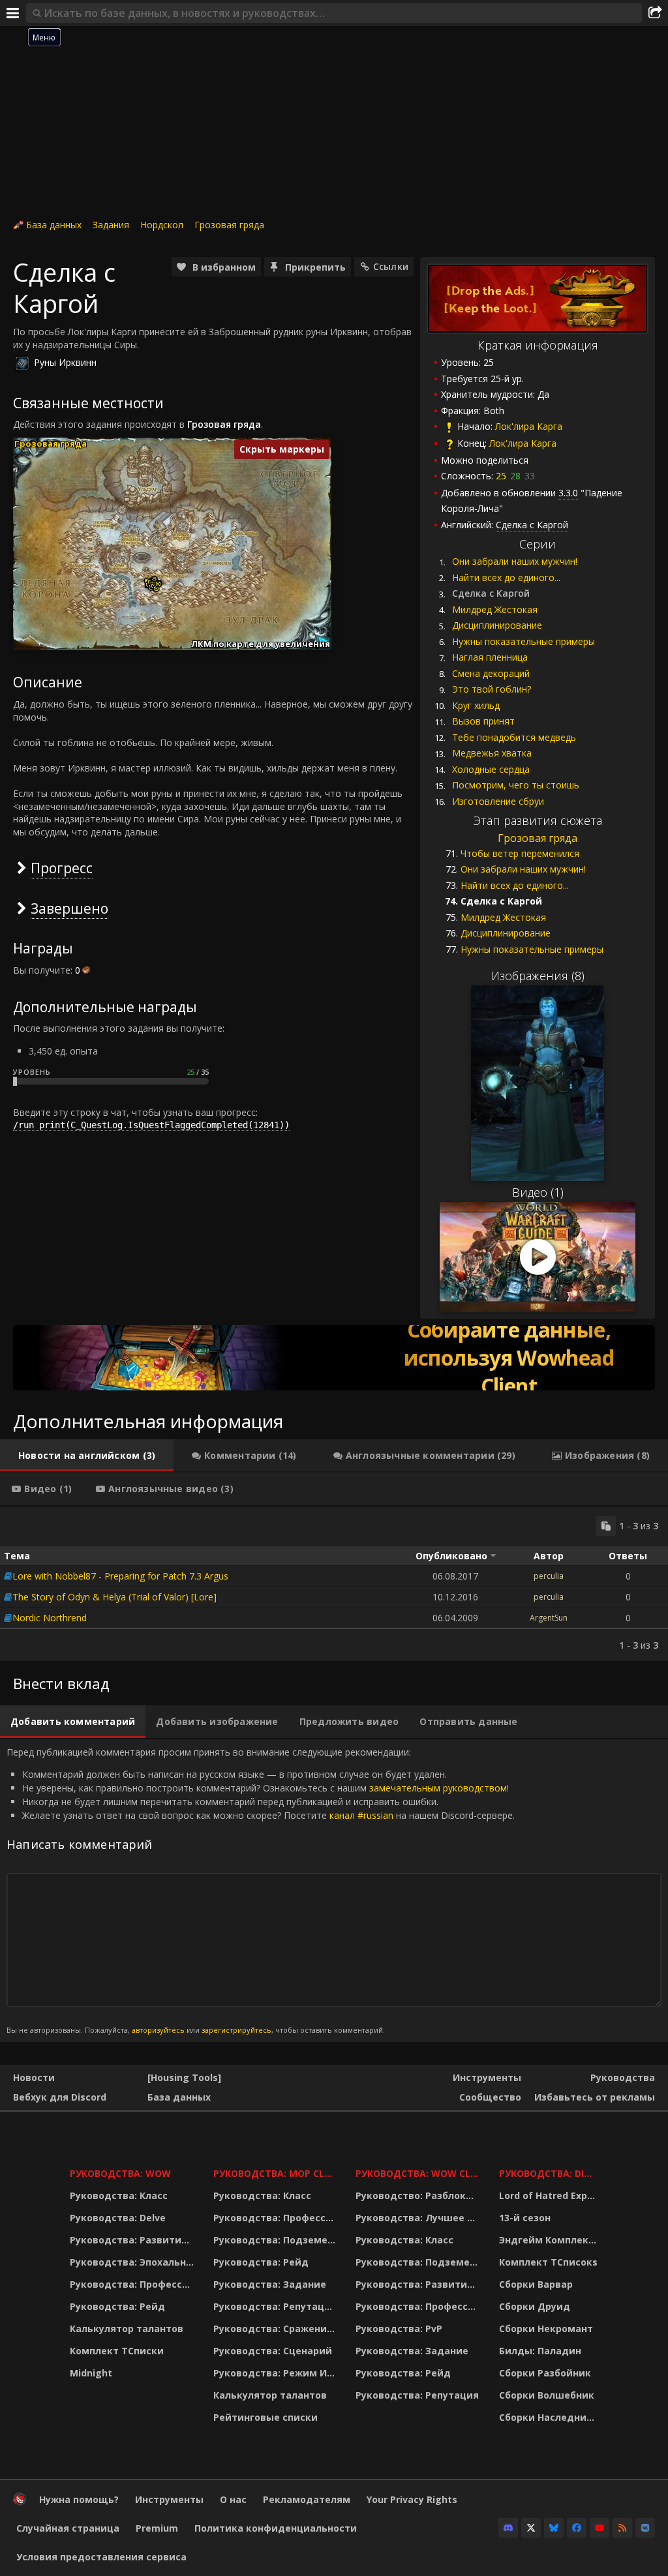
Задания (111, 225)
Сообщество (490, 2097)
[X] (531, 2528)
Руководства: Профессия (132, 2284)
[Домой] (20, 2502)
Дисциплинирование (497, 625)
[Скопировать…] (606, 1526)
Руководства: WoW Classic (419, 2173)
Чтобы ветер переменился (520, 853)
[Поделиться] (655, 13)
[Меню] (13, 13)
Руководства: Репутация (275, 2306)
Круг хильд (476, 705)
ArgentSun (549, 1618)
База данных (54, 225)
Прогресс (62, 868)
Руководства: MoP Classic (276, 2173)
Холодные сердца (491, 769)
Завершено (69, 908)
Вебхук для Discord (60, 2097)
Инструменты (487, 2077)
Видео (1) (538, 1192)
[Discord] (508, 2528)
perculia (549, 1576)
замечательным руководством (438, 1788)
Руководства (623, 2077)
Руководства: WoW (120, 2173)
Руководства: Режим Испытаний (276, 2373)
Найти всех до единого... (506, 577)
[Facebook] (577, 2528)
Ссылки (391, 266)
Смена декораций (491, 673)
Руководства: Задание (270, 2284)
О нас (233, 2499)
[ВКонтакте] (645, 2528)
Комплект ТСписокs (548, 2262)
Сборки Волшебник (547, 2395)
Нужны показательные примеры (524, 641)
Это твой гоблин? (492, 689)
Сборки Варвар (536, 2284)
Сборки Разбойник (545, 2373)
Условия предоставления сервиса (101, 2557)
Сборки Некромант (546, 2329)
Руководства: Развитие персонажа (133, 2240)
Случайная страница (68, 2528)
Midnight (91, 2373)
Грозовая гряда (229, 225)
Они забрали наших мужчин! (515, 561)
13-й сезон (525, 2218)
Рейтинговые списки (266, 2417)
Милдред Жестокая (495, 609)
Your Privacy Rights (412, 2499)
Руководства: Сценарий (273, 2351)
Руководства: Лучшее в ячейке (419, 2218)
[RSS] (622, 2528)
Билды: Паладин (540, 2351)
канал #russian (361, 1815)
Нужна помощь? (79, 2499)
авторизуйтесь (158, 2030)
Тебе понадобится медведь (514, 737)
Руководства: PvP (399, 2329)
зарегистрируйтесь (236, 2030)
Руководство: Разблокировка (419, 2195)
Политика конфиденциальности (276, 2528)
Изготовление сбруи (498, 801)
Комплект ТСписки (117, 2351)
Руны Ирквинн (65, 362)
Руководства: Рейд (117, 2306)
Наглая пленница (490, 657)
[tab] (87, 1456)
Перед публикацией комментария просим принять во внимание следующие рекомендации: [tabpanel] (261, 1890)
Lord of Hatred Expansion (550, 2195)
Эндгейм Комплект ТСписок (550, 2240)
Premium (157, 2528)
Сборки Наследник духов (550, 2417)
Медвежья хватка (492, 753)
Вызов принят (483, 721)
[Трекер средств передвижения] (334, 1358)
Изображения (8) (538, 976)
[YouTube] (600, 2528)
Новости (34, 2077)
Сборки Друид (535, 2306)
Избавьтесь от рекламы (595, 2097)
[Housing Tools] (184, 2077)
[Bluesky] (554, 2528)
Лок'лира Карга (529, 426)
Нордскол (162, 225)
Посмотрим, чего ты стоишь (516, 785)
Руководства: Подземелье (276, 2240)
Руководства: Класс (119, 2195)
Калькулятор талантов (127, 2329)
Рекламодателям (307, 2499)
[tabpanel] (334, 1584)
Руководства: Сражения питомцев (276, 2329)
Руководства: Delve (118, 2218)
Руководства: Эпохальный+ (133, 2262)
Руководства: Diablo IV (550, 2173)
